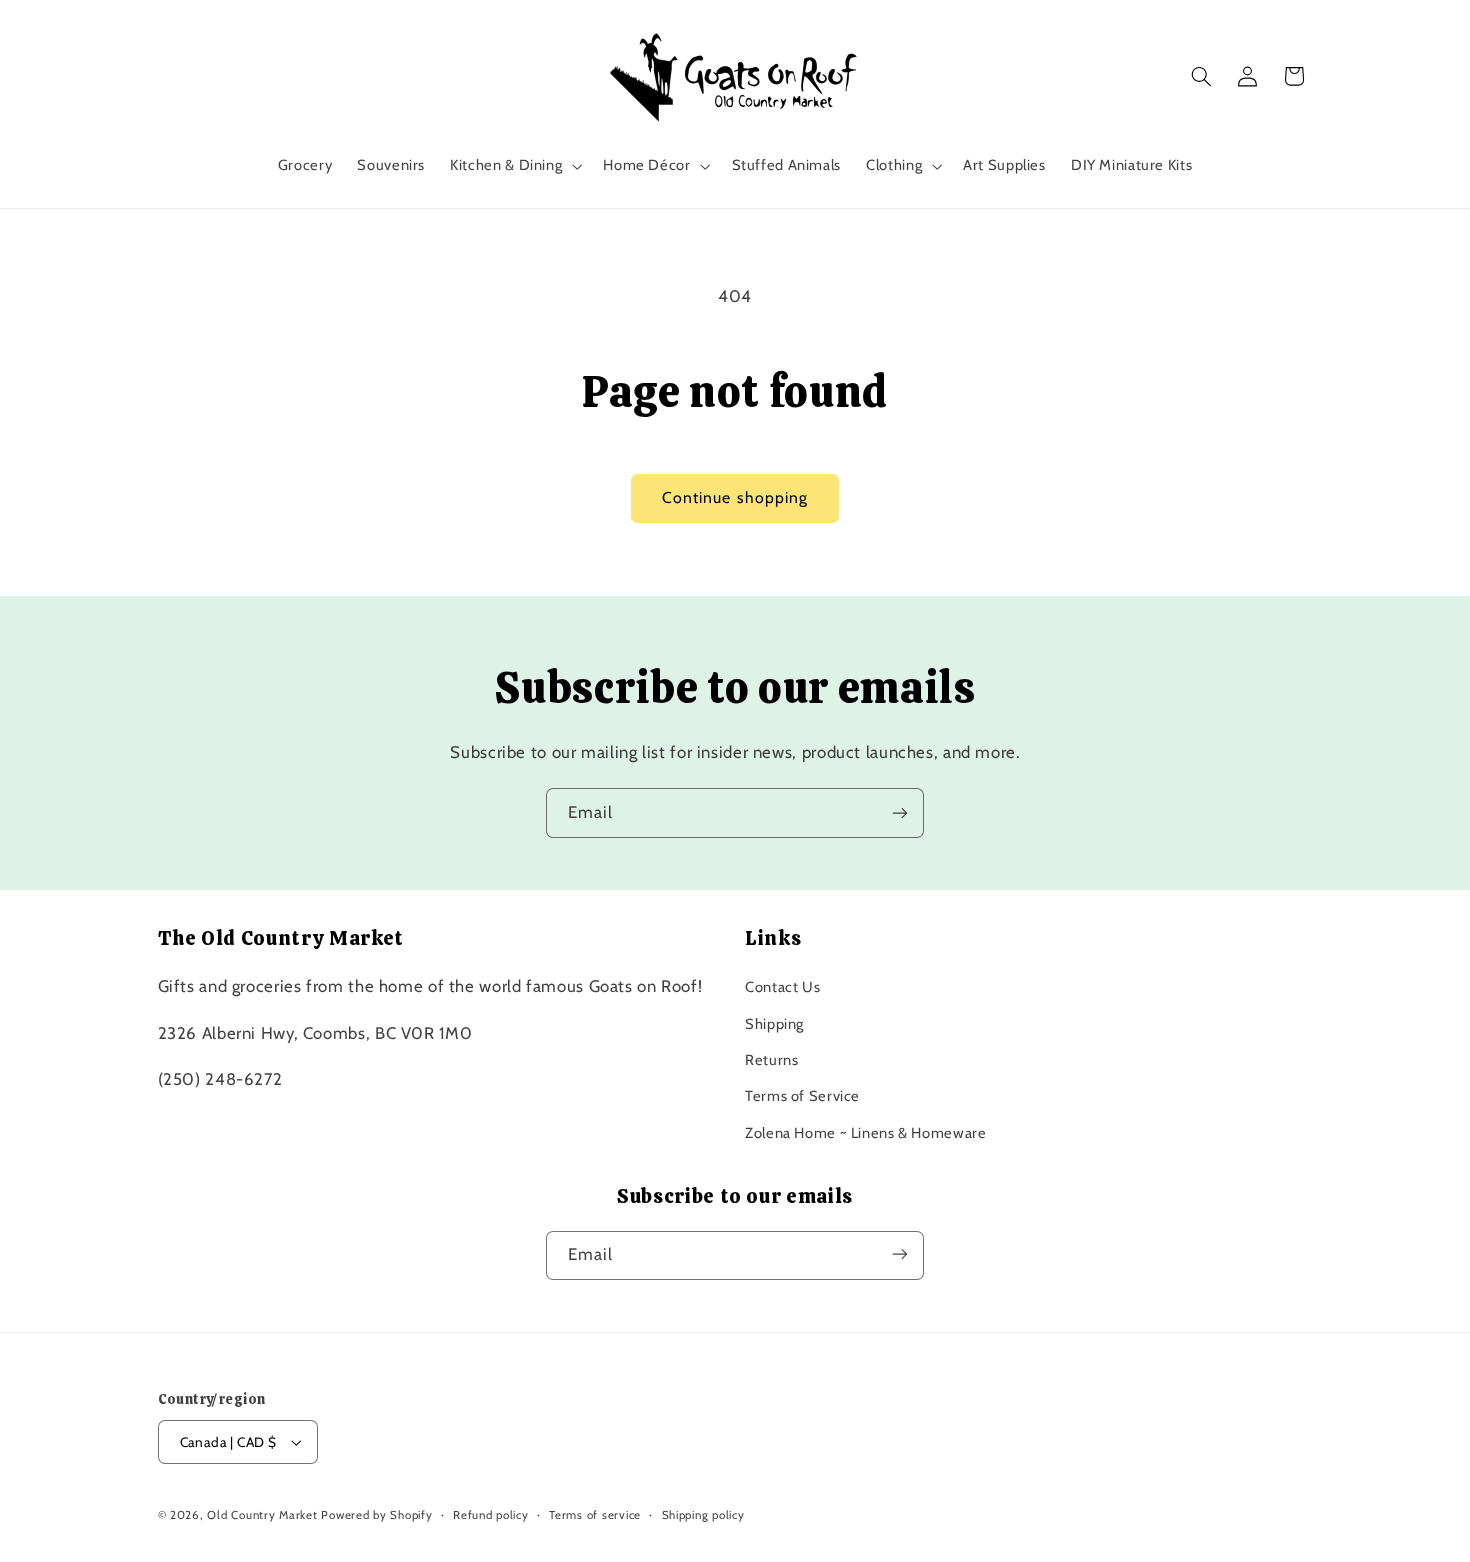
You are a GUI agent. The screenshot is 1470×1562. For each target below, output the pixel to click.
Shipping (774, 1024)
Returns (771, 1060)
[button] (514, 166)
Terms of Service (802, 1097)
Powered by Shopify (376, 1515)
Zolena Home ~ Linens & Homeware (866, 1133)
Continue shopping (735, 497)
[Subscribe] (900, 812)
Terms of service (595, 1515)
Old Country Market (262, 1515)
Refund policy (491, 1515)
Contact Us (782, 987)
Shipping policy (703, 1515)
